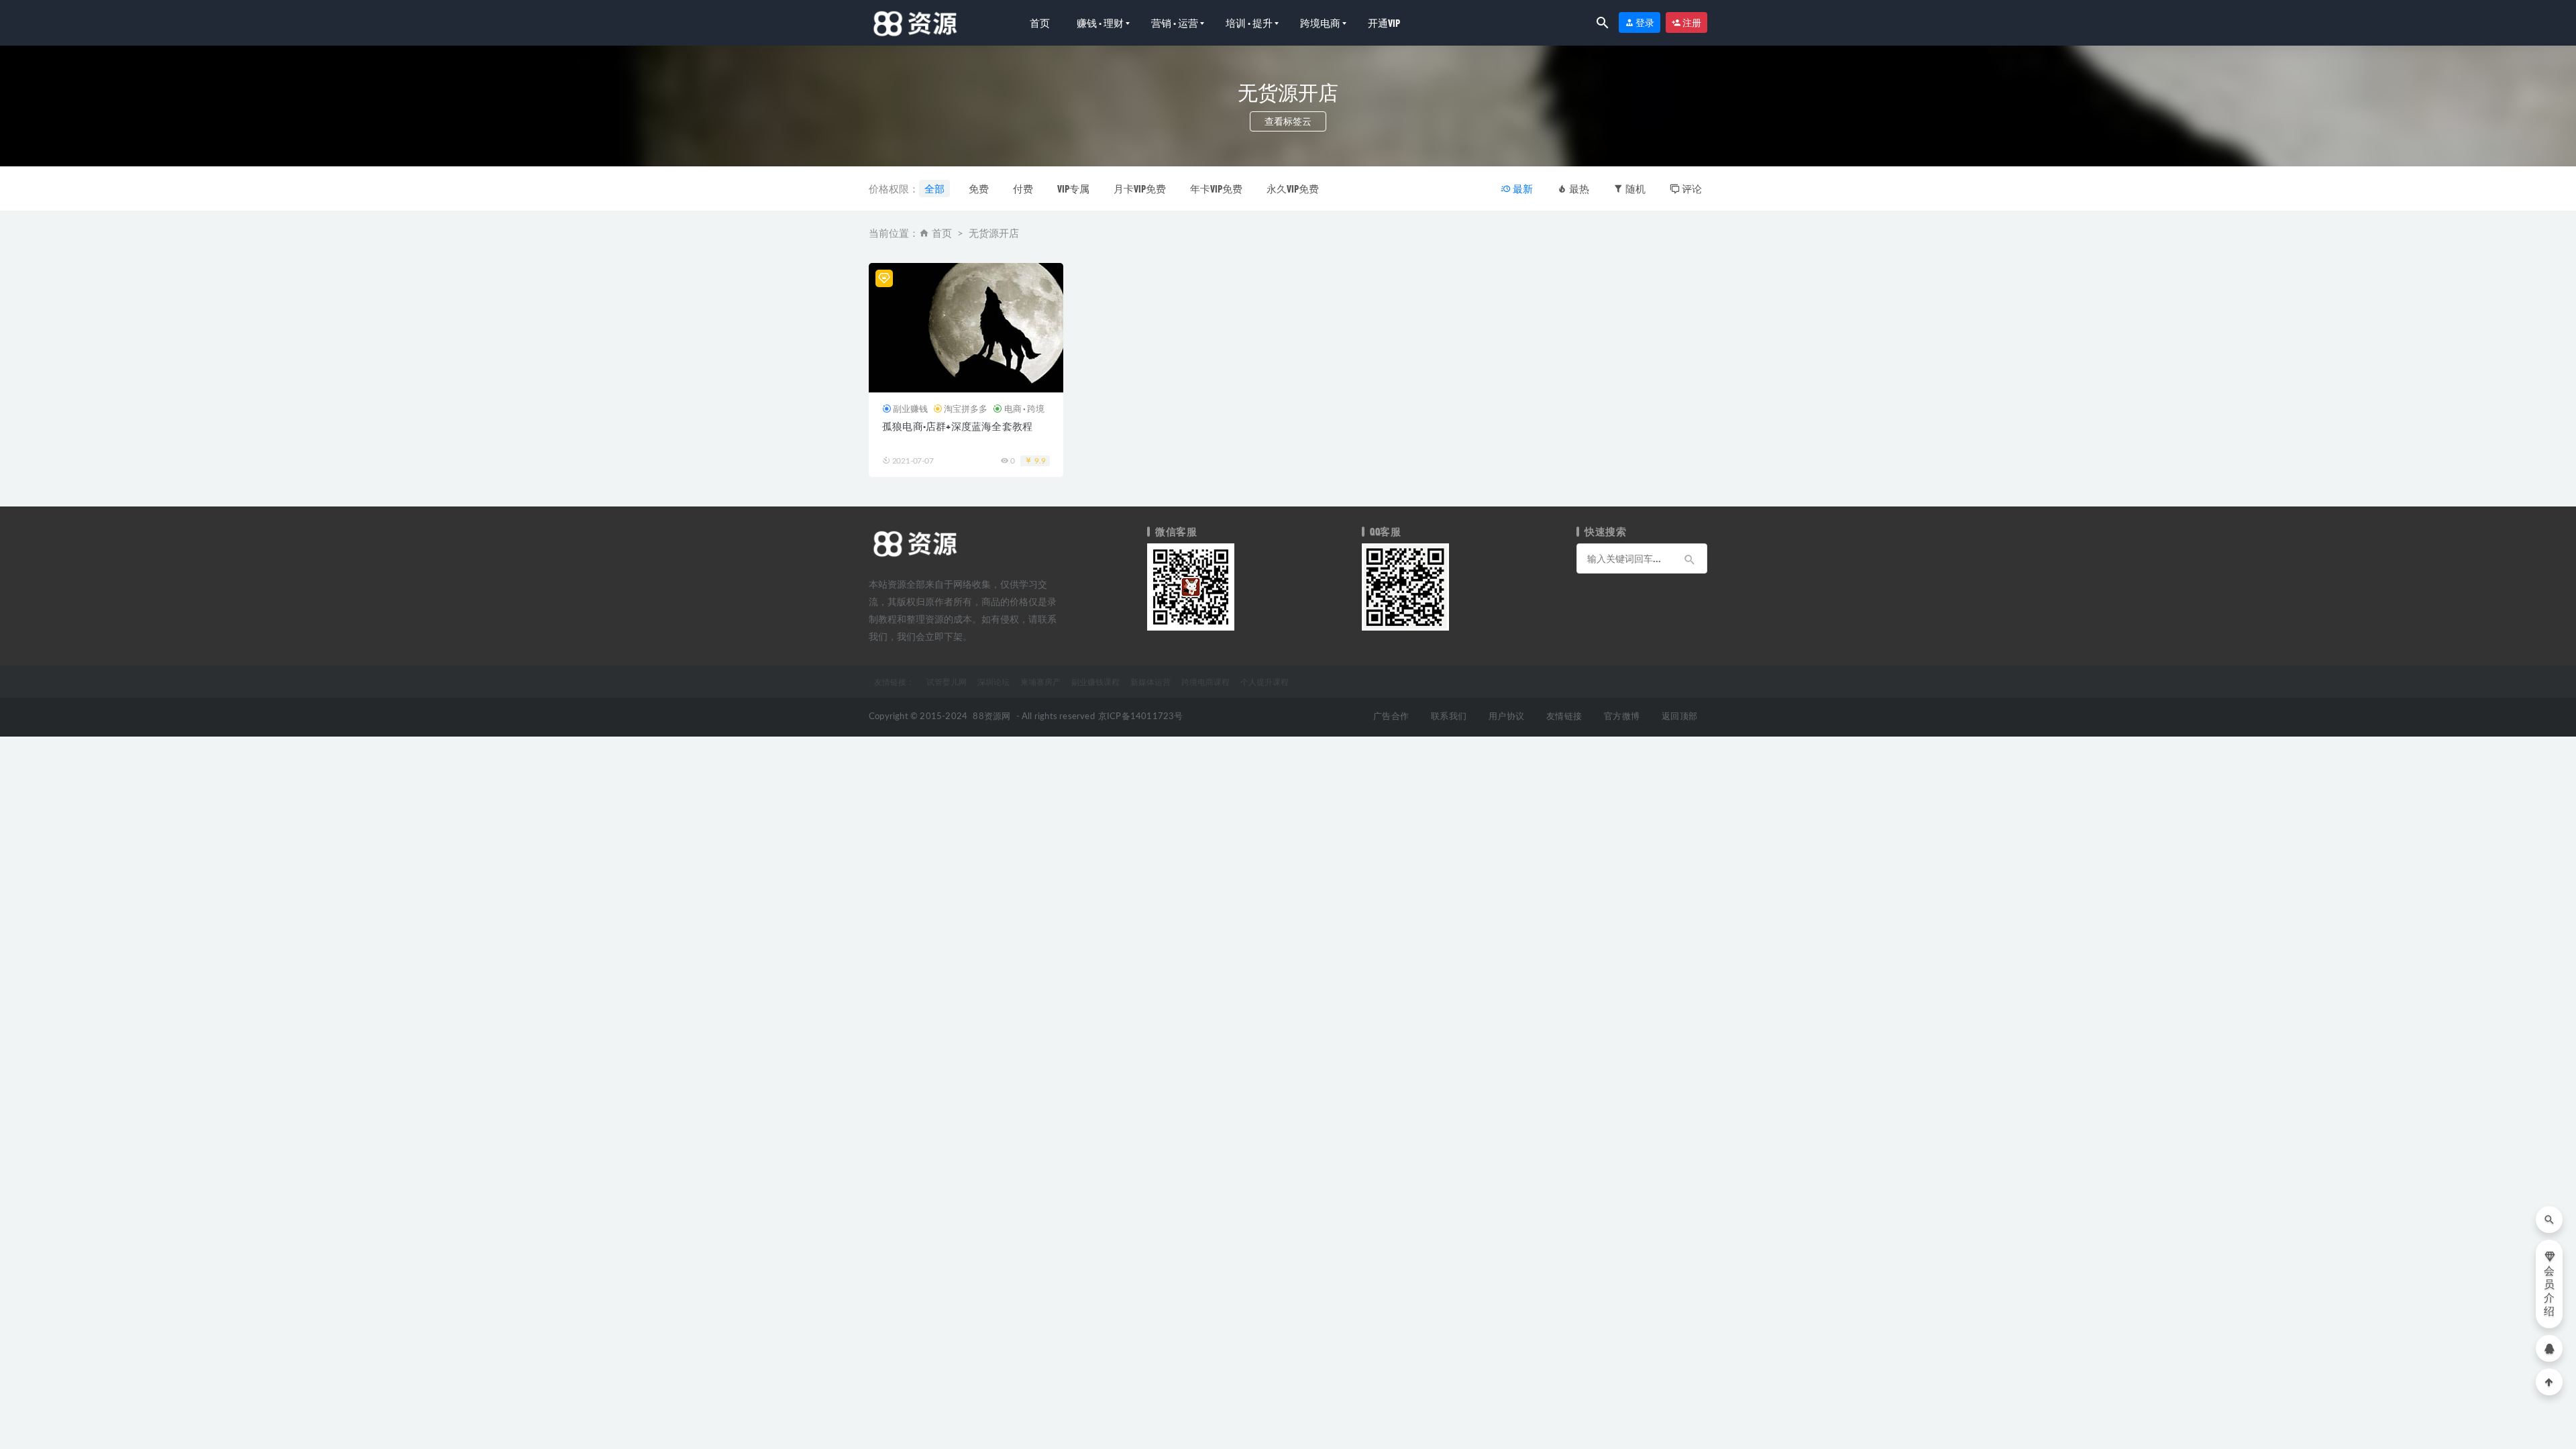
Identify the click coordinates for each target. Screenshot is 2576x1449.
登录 (1644, 22)
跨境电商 (1320, 23)
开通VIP (1384, 23)
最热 (1578, 189)
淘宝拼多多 (966, 409)
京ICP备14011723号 (1141, 717)
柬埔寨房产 (1040, 682)
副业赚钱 (910, 409)
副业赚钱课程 (1095, 682)
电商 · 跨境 (1024, 409)
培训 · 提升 (1249, 23)
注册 (1691, 22)
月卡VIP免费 (1140, 189)
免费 (979, 189)
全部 (934, 189)
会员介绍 (2549, 1291)
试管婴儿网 (947, 682)
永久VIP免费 (1293, 189)
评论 (1691, 189)
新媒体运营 (1150, 682)
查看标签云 (1288, 121)
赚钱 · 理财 (1100, 23)
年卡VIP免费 (1216, 189)
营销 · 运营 (1175, 23)
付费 (1023, 189)
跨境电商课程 (1205, 682)
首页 (1040, 23)
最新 (1522, 189)
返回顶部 (1679, 717)
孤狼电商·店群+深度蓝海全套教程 (957, 426)
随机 (1634, 189)
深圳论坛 (994, 682)
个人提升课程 (1265, 682)
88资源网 (991, 717)
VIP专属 (1073, 189)
